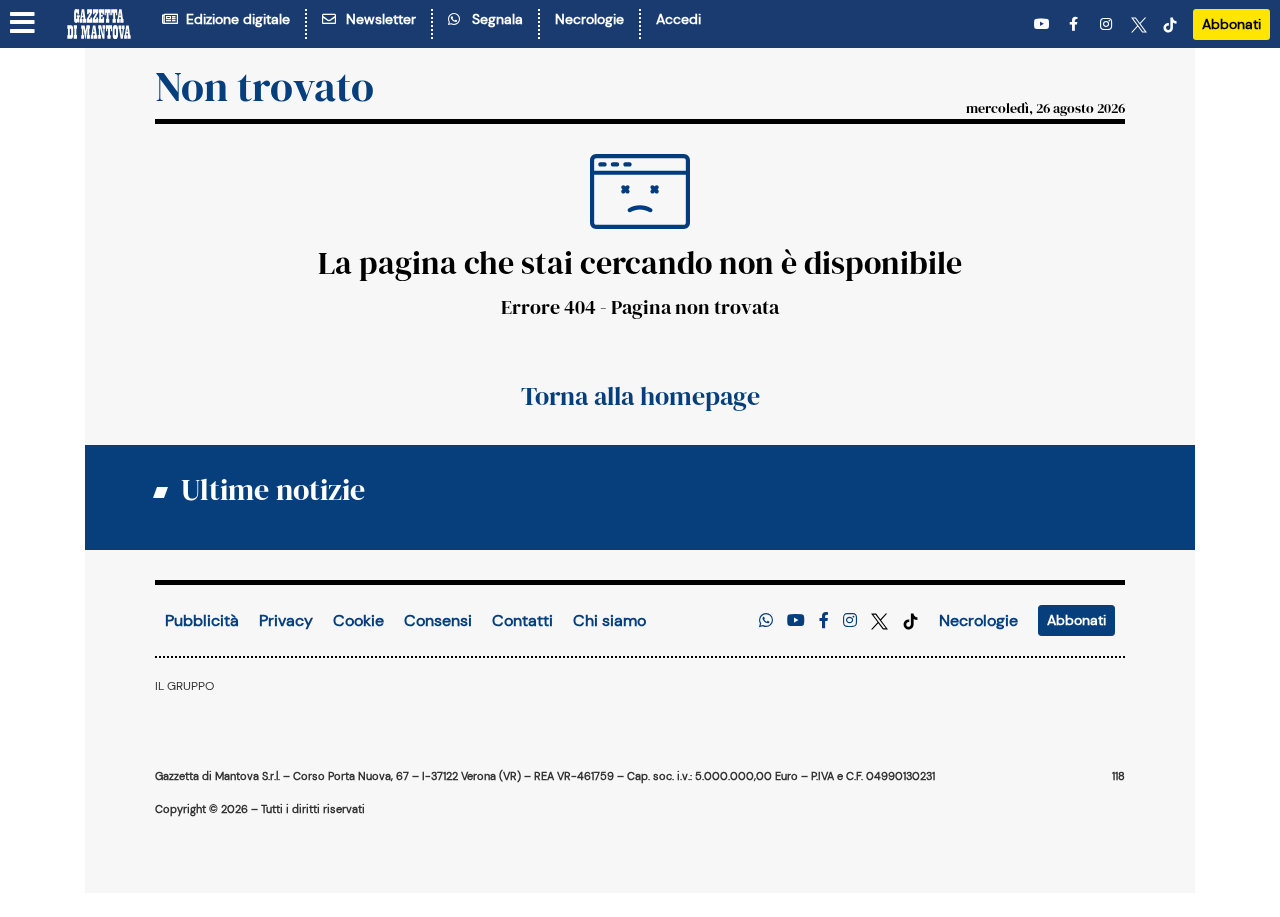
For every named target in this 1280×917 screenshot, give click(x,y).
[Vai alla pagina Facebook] (1077, 24)
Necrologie (589, 19)
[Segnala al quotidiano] (766, 620)
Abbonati (1231, 24)
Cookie (358, 620)
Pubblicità (202, 620)
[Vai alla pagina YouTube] (1044, 24)
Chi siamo (609, 620)
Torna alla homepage (640, 396)
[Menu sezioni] (23, 24)
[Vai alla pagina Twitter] (1139, 24)
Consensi (438, 620)
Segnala (493, 19)
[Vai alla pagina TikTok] (1170, 24)
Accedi (678, 19)
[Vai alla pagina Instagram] (1108, 24)
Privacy (286, 620)
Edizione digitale (234, 19)
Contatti (522, 620)
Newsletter (377, 19)
